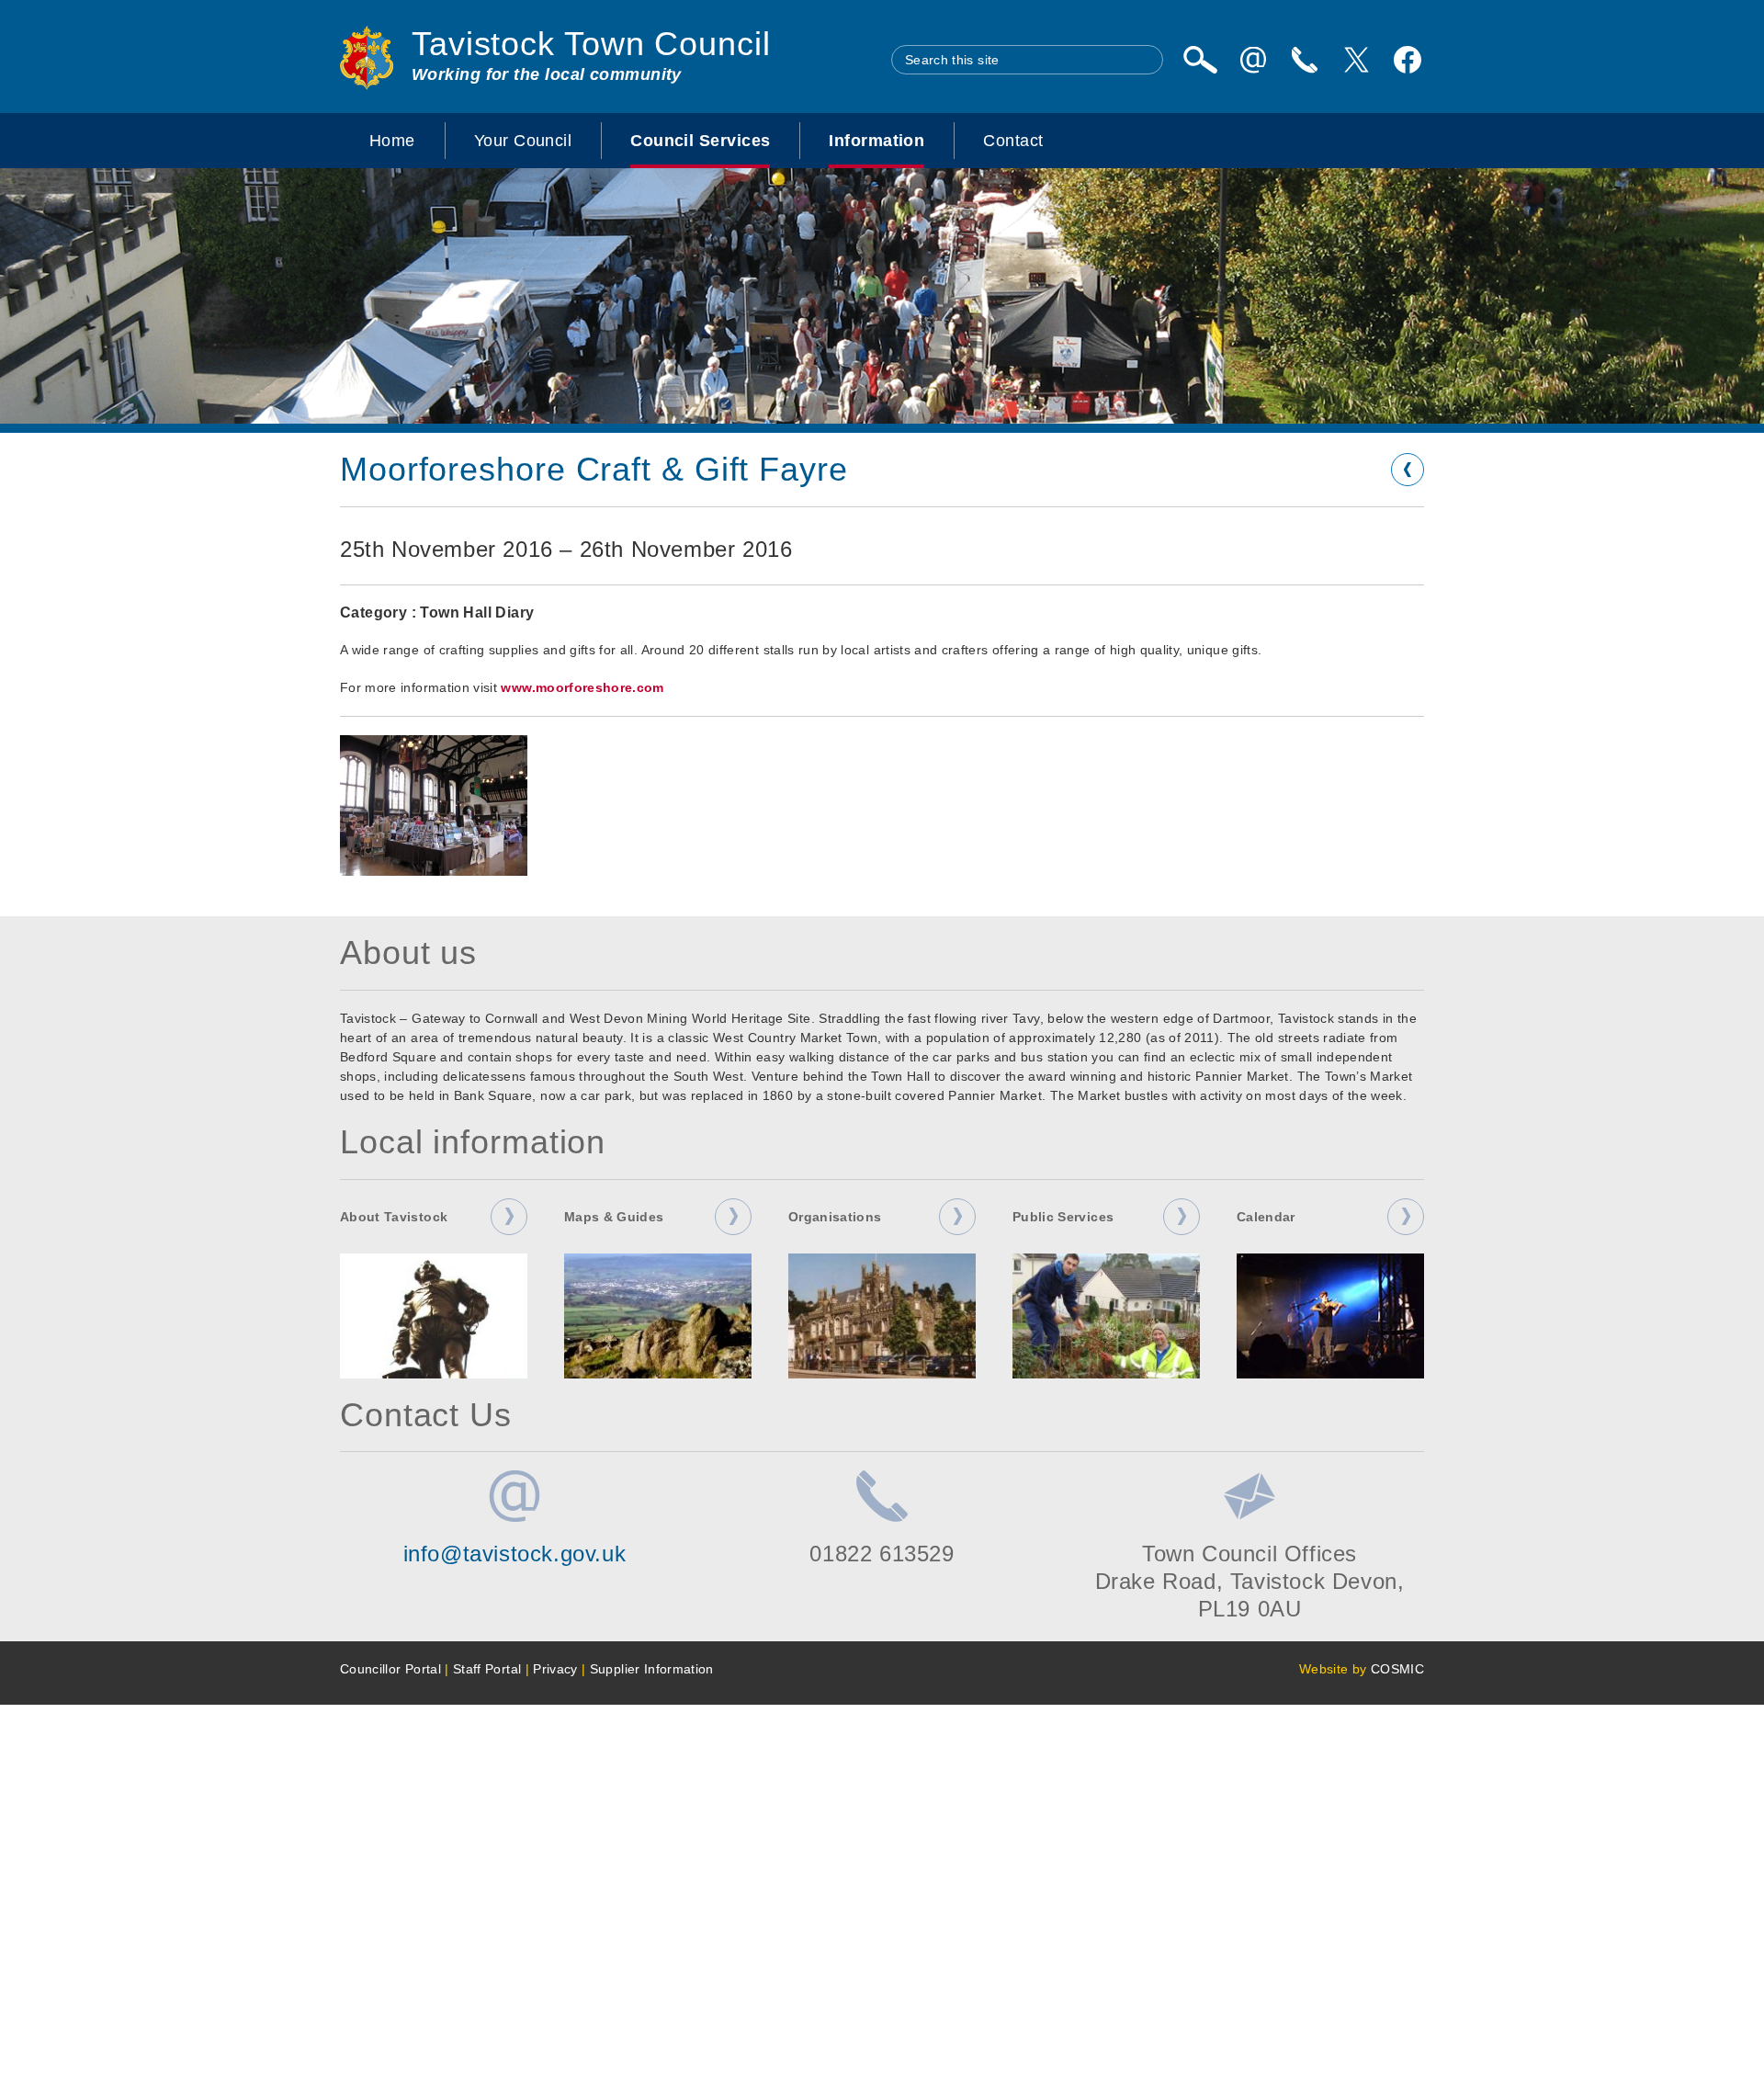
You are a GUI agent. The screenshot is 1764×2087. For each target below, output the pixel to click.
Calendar (1266, 1217)
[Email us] (1253, 60)
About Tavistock (394, 1217)
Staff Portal (487, 1669)
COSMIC (1397, 1669)
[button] (434, 805)
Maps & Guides (614, 1217)
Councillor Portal (390, 1669)
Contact (1013, 141)
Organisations (835, 1217)
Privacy (555, 1669)
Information (876, 141)
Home (392, 141)
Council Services (700, 141)
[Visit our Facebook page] (1408, 60)
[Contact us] (1305, 60)
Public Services (1063, 1217)
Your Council (523, 141)
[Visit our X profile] (1356, 60)
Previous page (1408, 470)
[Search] (1200, 60)
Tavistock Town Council (591, 44)
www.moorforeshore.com (582, 687)
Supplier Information (652, 1669)
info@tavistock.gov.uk (515, 1554)
